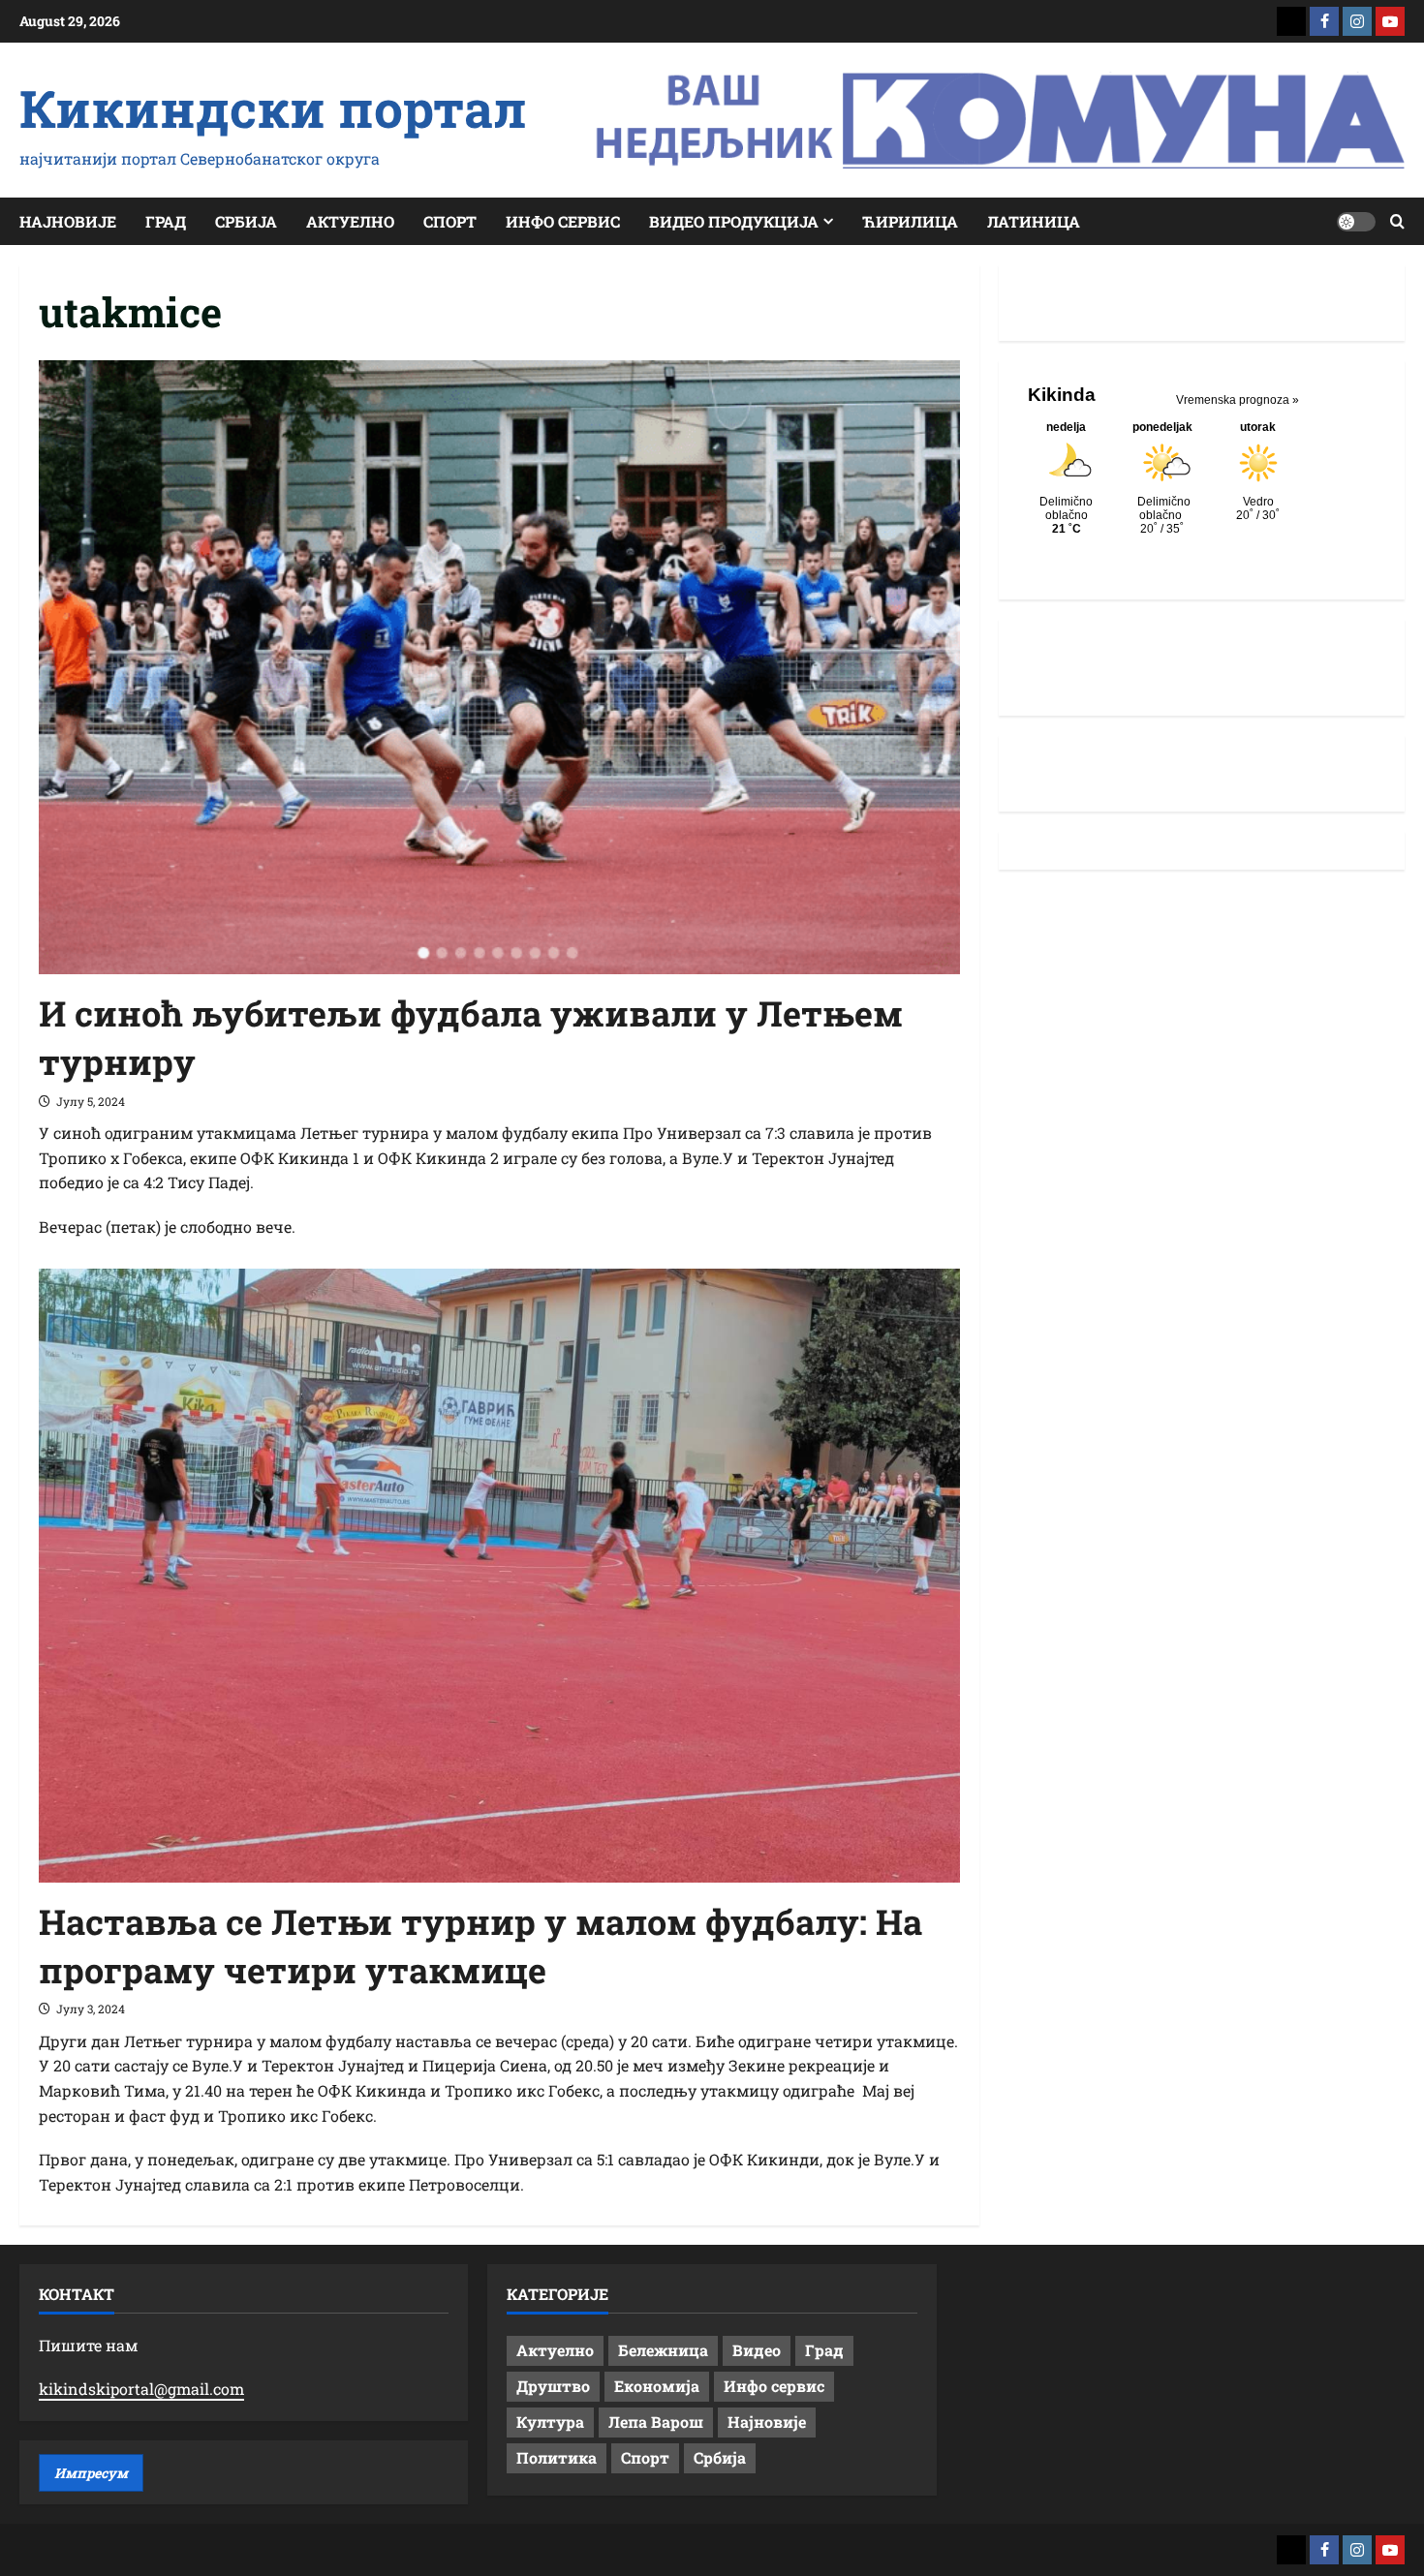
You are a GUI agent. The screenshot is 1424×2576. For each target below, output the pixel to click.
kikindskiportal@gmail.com (141, 2389)
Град (166, 221)
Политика (557, 2457)
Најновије (68, 221)
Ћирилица (910, 221)
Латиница (1034, 221)
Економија (657, 2386)
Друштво (553, 2386)
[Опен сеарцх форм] (1397, 221)
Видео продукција (734, 221)
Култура (550, 2422)
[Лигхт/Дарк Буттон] (1356, 222)
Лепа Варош (656, 2422)
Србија (246, 221)
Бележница (663, 2350)
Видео (757, 2350)
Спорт (450, 221)
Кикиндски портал (273, 107)
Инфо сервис (563, 221)
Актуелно (350, 221)
